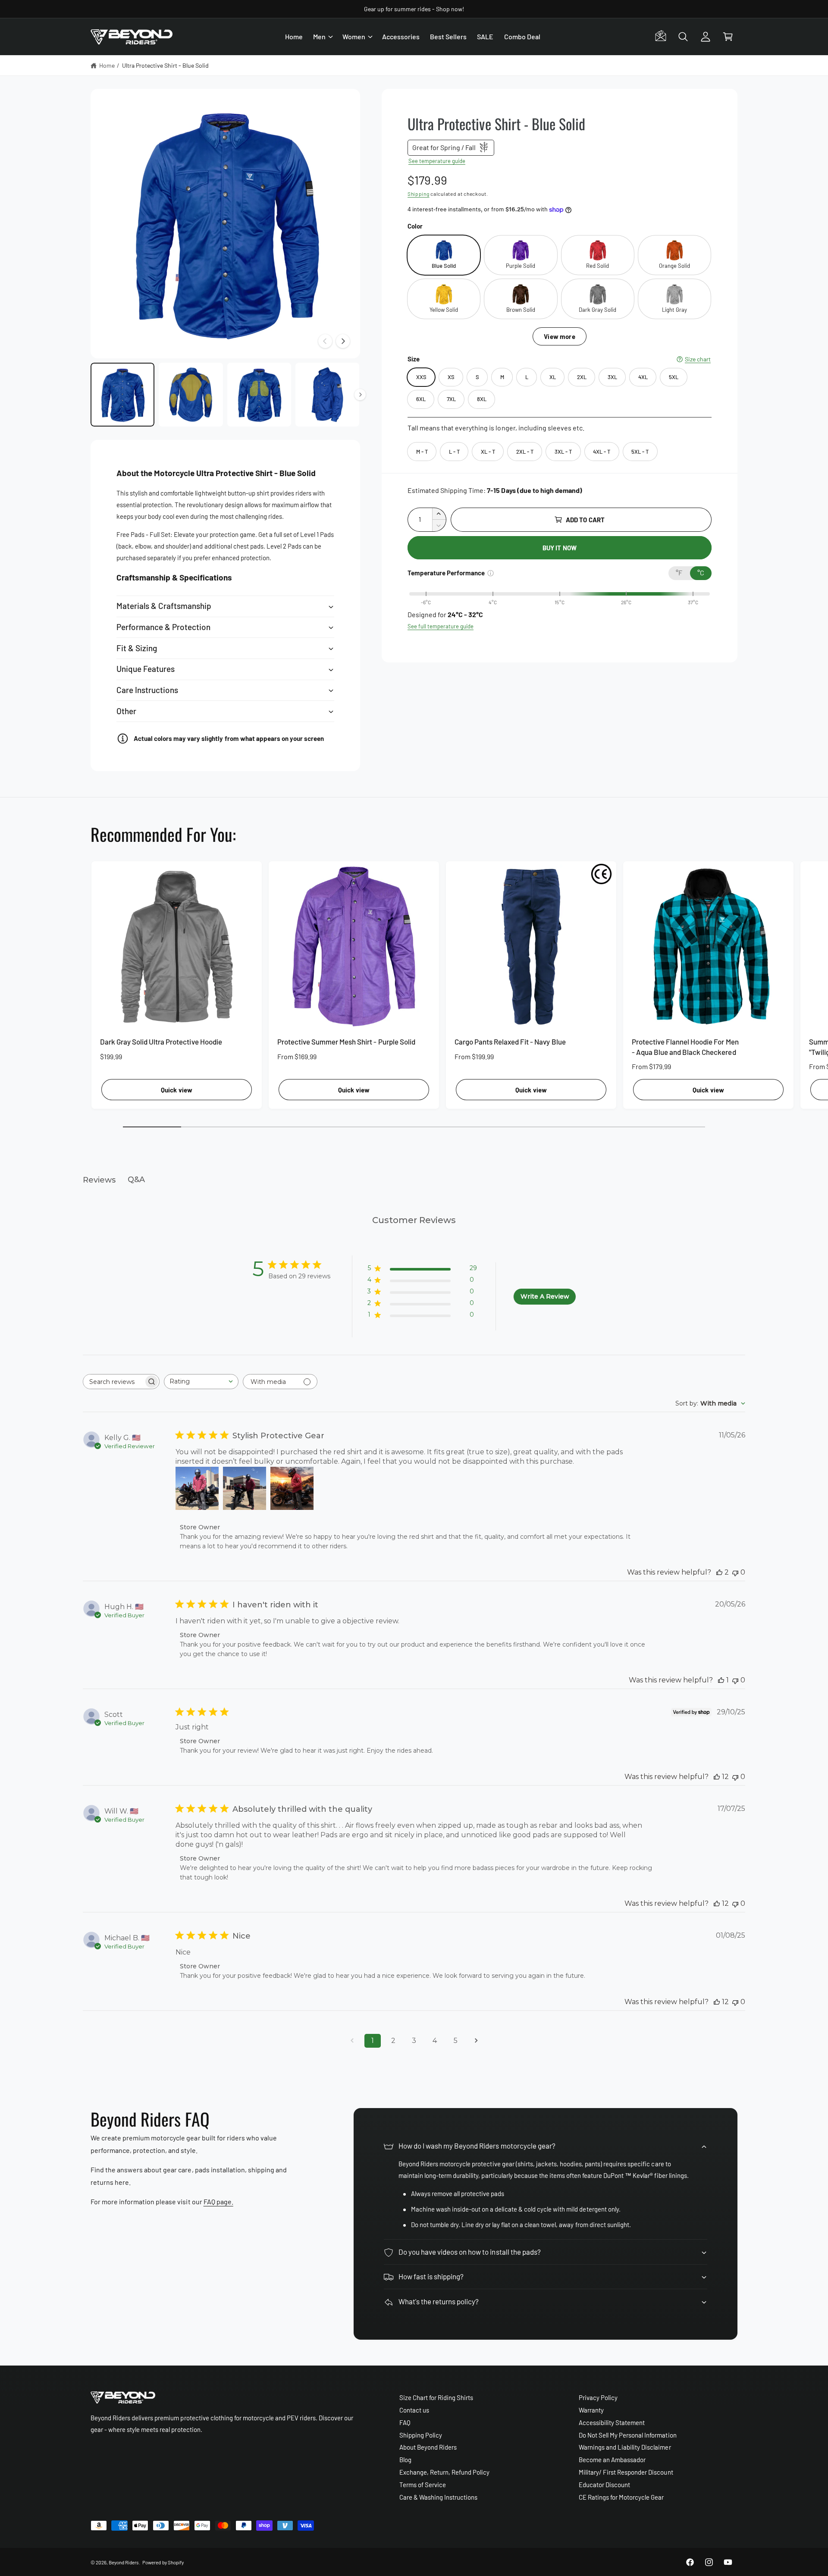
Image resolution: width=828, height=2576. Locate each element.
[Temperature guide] (491, 573)
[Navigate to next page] (476, 2041)
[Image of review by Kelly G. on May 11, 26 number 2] (245, 1488)
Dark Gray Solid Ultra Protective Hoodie (161, 1042)
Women (354, 36)
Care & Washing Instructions (438, 2497)
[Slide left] (325, 341)
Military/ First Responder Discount (626, 2472)
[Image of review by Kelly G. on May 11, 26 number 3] (292, 1488)
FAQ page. (218, 2201)
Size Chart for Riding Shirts (436, 2397)
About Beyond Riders (428, 2447)
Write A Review (545, 1296)
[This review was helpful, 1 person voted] (721, 1680)
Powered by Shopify (163, 2562)
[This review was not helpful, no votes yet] (735, 1572)
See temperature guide (437, 161)
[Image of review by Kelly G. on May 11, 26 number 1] (197, 1488)
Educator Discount (604, 2485)
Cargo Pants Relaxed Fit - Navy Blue (510, 1042)
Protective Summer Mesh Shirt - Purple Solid (346, 1042)
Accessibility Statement (612, 2422)
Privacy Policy (598, 2397)
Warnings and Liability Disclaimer (625, 2447)
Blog (405, 2460)
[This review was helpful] (719, 1572)
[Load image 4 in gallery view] (327, 395)
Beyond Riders (124, 2562)
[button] (323, 37)
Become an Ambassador (612, 2460)
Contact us (414, 2410)
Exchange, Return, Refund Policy (445, 2472)
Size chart (698, 359)
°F (679, 573)
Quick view (177, 1090)
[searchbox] (113, 1382)
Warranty (591, 2410)
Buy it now (560, 548)
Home (107, 65)
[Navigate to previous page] (352, 2041)
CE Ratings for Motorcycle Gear (621, 2497)
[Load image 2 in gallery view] (191, 395)
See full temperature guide (441, 626)
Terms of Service (423, 2485)
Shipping (419, 194)
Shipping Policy (421, 2435)
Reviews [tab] (99, 1180)
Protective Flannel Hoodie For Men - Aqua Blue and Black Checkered (685, 1047)
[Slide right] (343, 341)
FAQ (405, 2422)
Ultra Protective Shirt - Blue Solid (166, 65)
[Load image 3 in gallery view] (259, 395)
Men (319, 36)
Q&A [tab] (136, 1180)
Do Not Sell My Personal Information (628, 2435)
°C (701, 573)
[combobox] (201, 1382)
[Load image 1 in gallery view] (122, 395)
